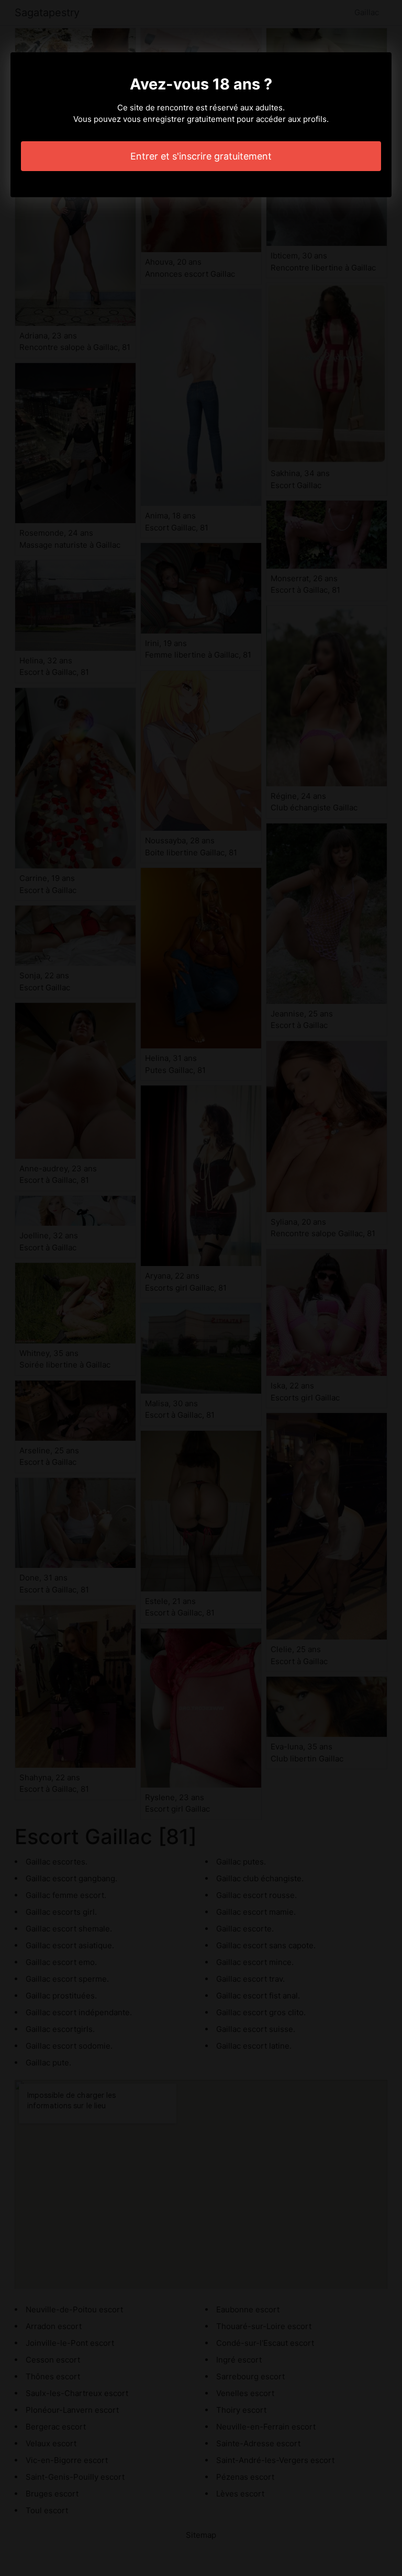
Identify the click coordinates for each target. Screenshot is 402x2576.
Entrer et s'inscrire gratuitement (201, 156)
